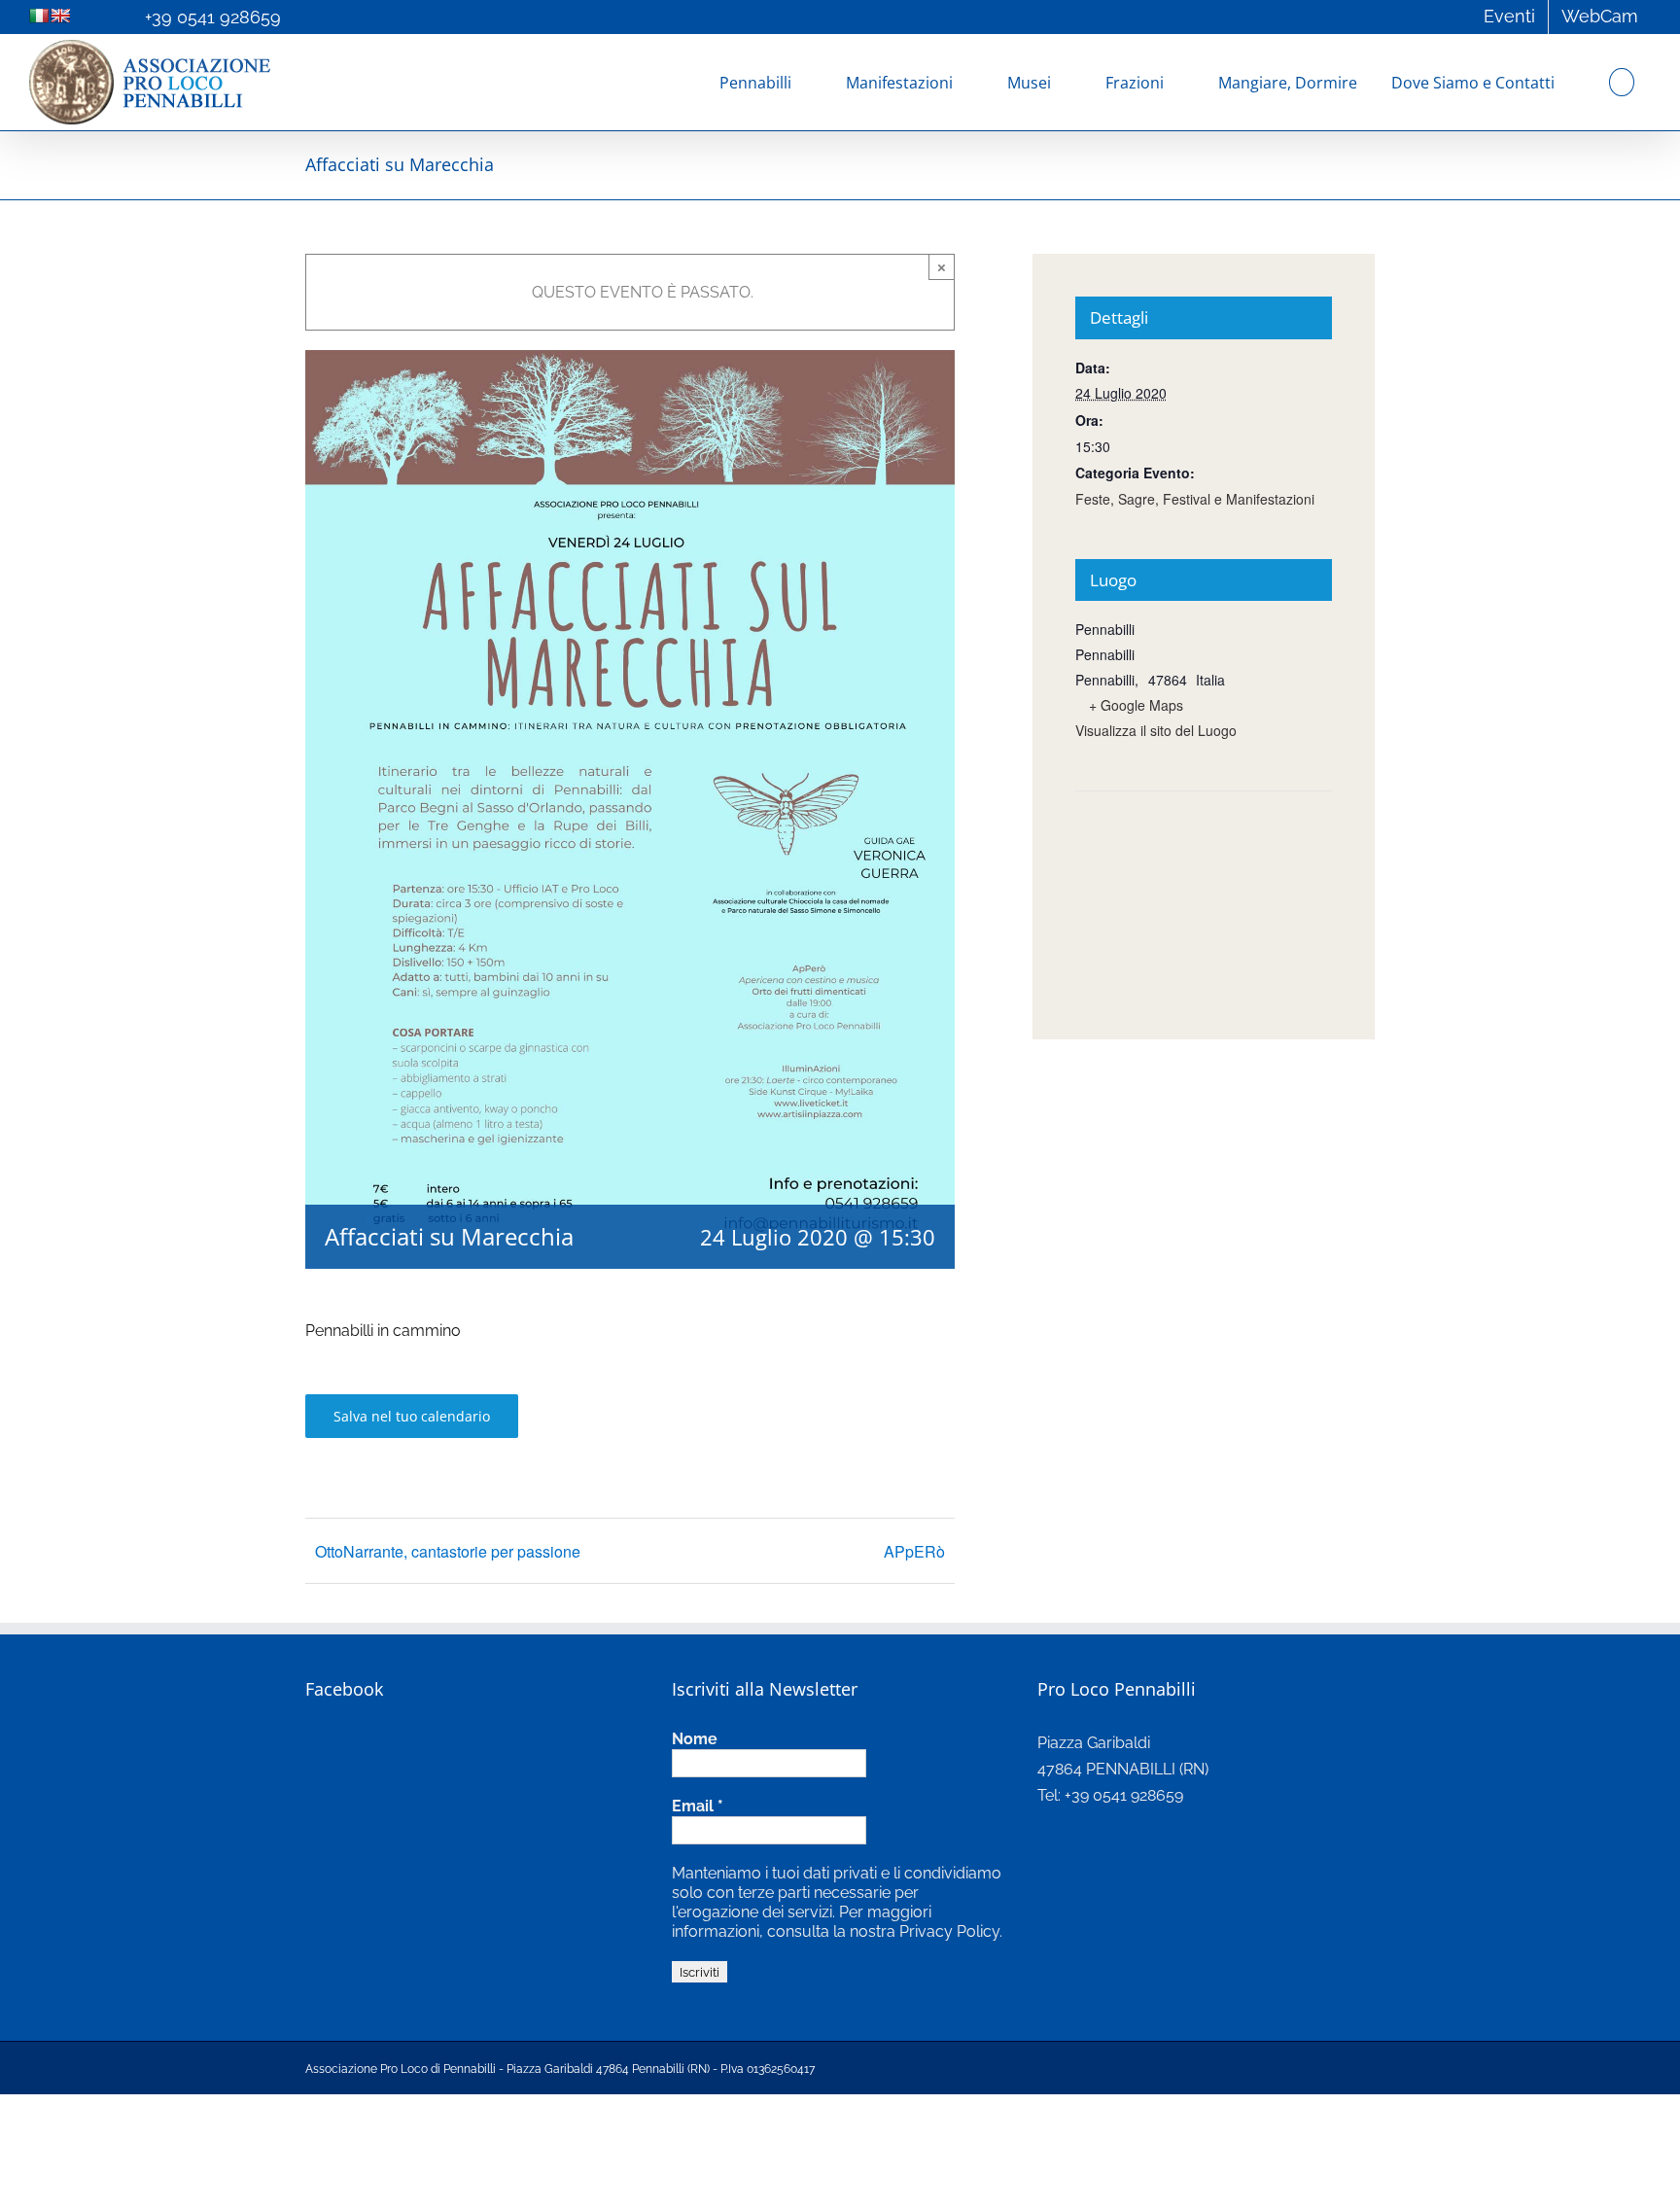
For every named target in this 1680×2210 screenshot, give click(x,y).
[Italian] (39, 16)
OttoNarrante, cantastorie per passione (448, 1551)
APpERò (914, 1551)
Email (698, 1806)
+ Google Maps (1136, 705)
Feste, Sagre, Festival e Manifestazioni (1195, 499)
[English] (60, 16)
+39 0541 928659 (213, 17)
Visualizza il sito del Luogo (1156, 730)
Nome (695, 1739)
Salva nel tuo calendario (412, 1416)
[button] (1622, 82)
